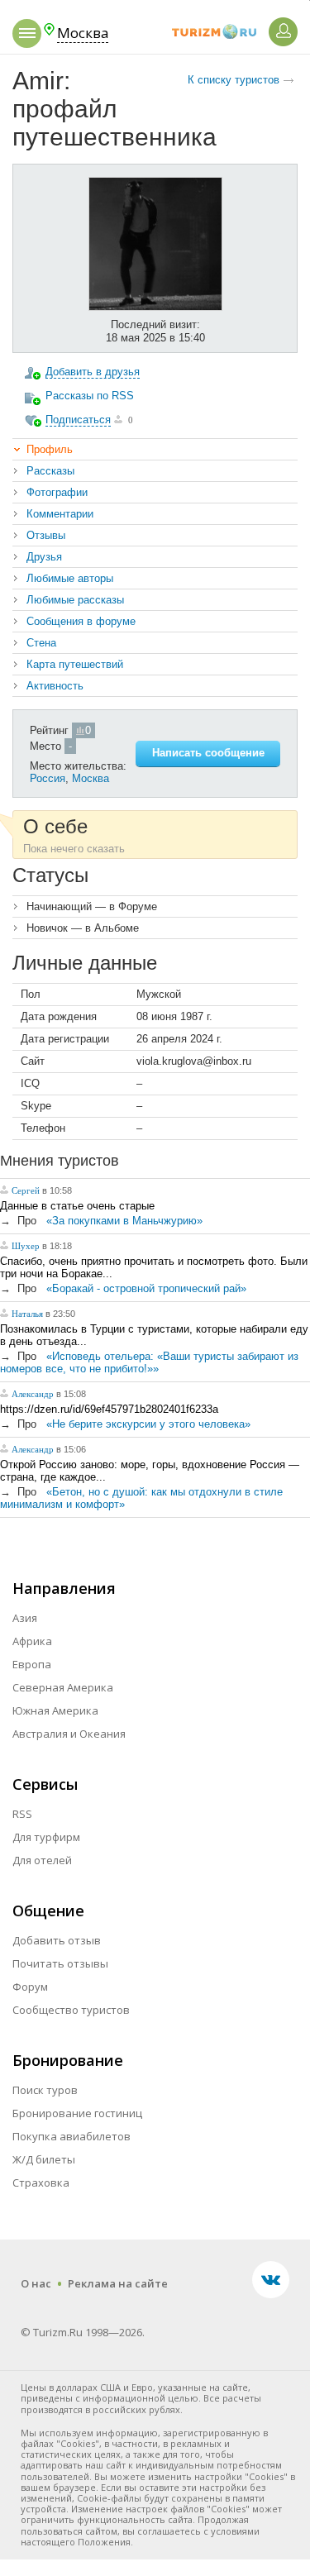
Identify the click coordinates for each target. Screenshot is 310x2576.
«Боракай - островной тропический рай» (146, 1288)
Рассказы (50, 471)
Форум (30, 1987)
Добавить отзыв (57, 1940)
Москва (91, 778)
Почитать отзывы (60, 1963)
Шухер (26, 1246)
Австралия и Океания (69, 1734)
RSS (22, 1814)
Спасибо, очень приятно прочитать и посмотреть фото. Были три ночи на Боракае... (154, 1267)
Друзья (44, 557)
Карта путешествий (75, 664)
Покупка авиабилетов (72, 2136)
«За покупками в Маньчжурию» (124, 1221)
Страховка (41, 2182)
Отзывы (46, 535)
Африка (32, 1641)
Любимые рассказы (75, 600)
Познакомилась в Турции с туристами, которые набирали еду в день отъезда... (154, 1335)
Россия (48, 778)
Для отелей (42, 1860)
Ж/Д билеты (44, 2159)
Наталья (27, 1314)
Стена (41, 643)
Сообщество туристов (71, 2010)
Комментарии (60, 514)
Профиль (50, 449)
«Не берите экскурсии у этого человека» (148, 1424)
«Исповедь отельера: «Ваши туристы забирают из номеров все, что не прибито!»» (149, 1362)
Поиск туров (45, 2090)
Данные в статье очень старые (77, 1206)
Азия (25, 1618)
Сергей (27, 1190)
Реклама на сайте (118, 2283)
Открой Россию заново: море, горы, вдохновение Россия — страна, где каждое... (150, 1471)
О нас (36, 2283)
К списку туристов (234, 80)
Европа (32, 1664)
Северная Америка (63, 1687)
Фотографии (57, 492)
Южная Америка (55, 1710)
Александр (33, 1394)
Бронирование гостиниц (77, 2113)
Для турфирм (46, 1837)
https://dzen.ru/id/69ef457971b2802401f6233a (109, 1409)
